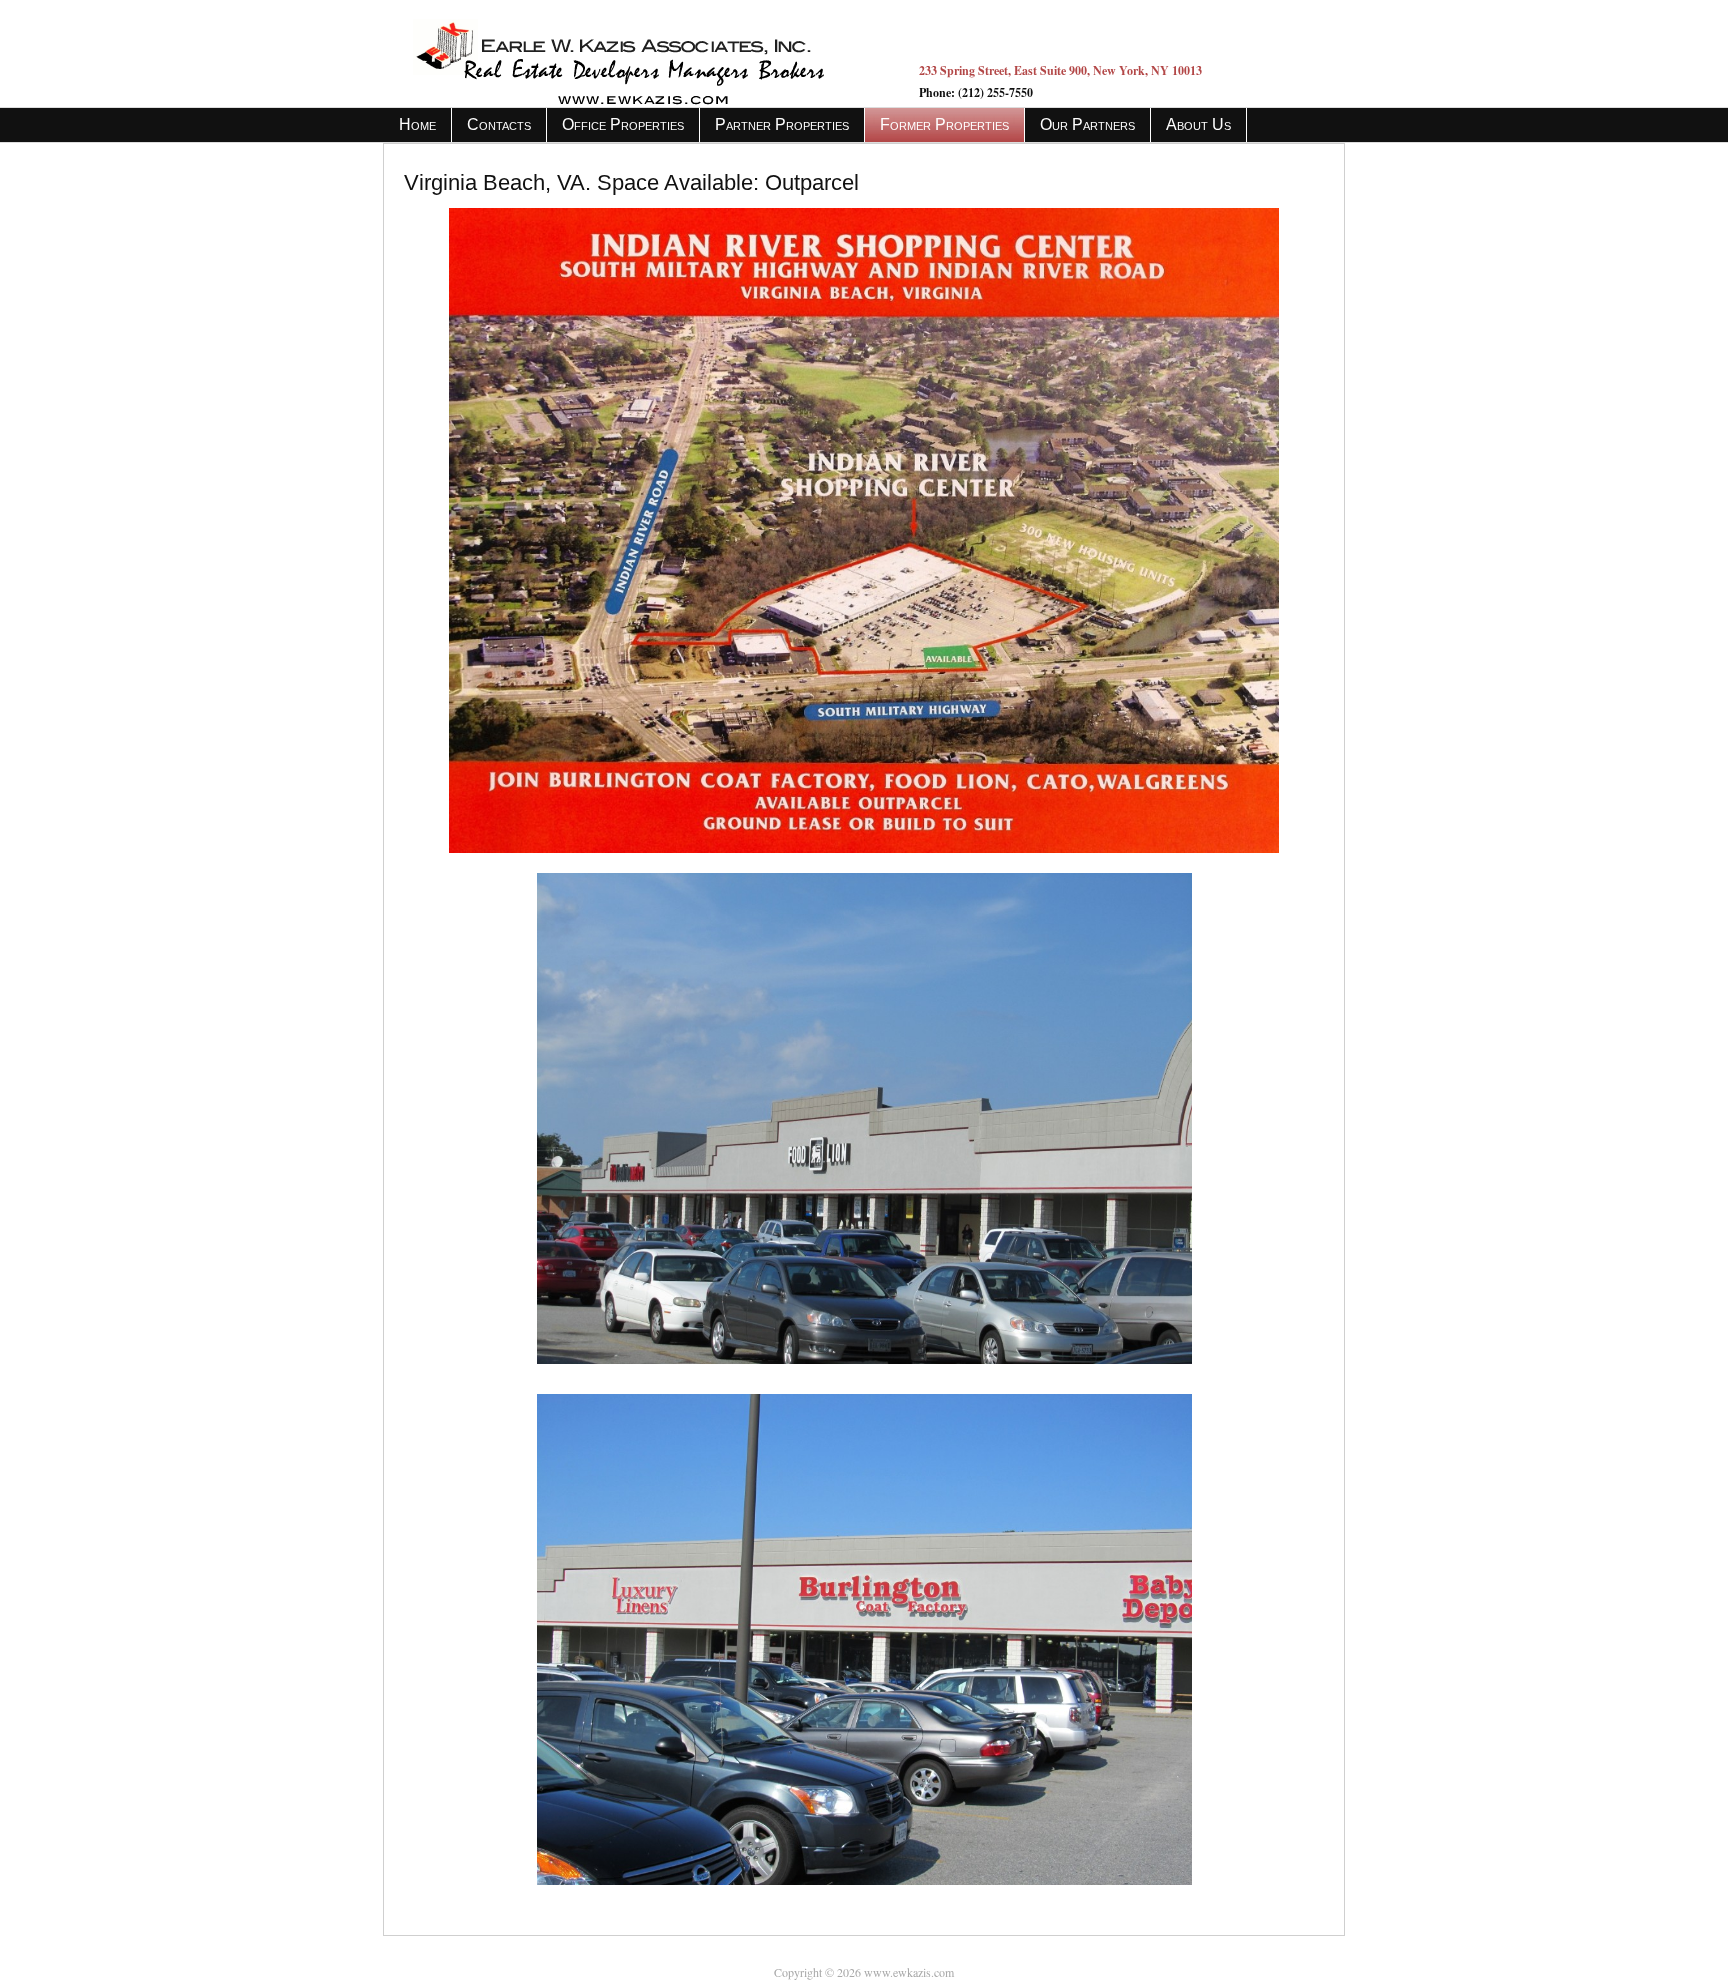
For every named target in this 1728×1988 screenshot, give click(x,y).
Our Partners (1087, 124)
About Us (1198, 124)
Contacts (499, 124)
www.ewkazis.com (636, 53)
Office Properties (623, 124)
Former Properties (944, 124)
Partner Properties (782, 124)
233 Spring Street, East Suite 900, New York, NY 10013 (1060, 70)
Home (417, 124)
